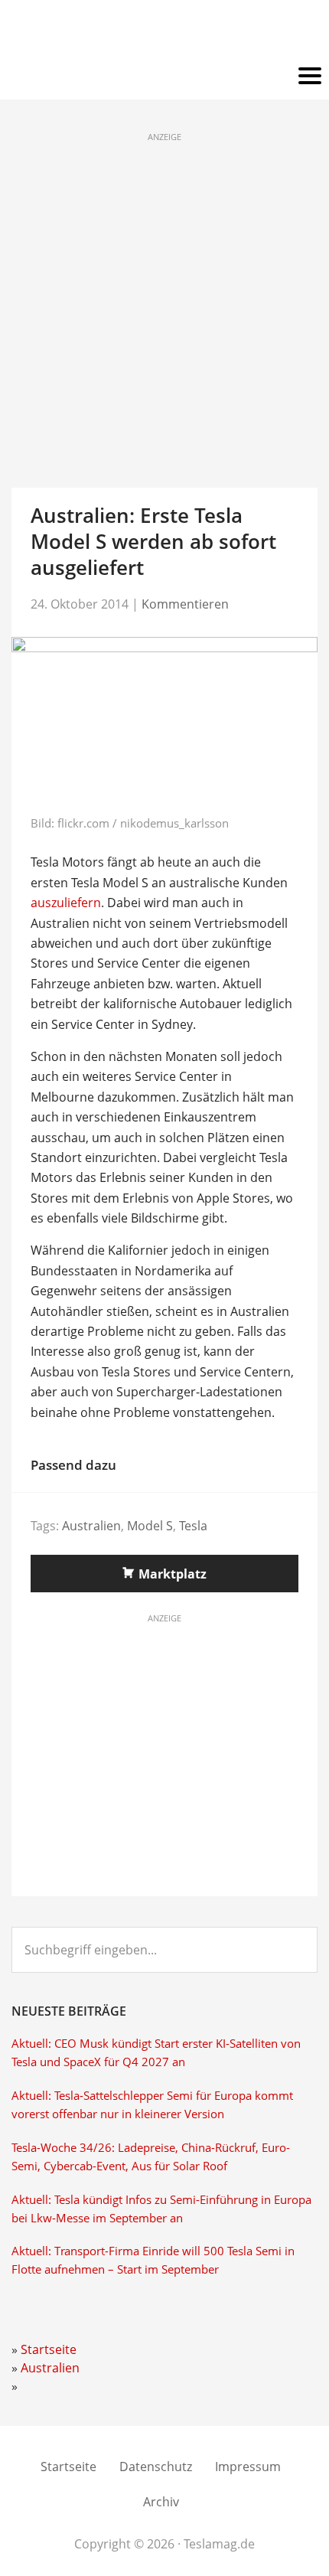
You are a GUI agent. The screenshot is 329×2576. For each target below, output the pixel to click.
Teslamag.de (165, 33)
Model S (150, 1526)
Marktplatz (173, 1574)
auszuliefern (66, 903)
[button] (164, 77)
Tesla (193, 1526)
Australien (91, 1526)
